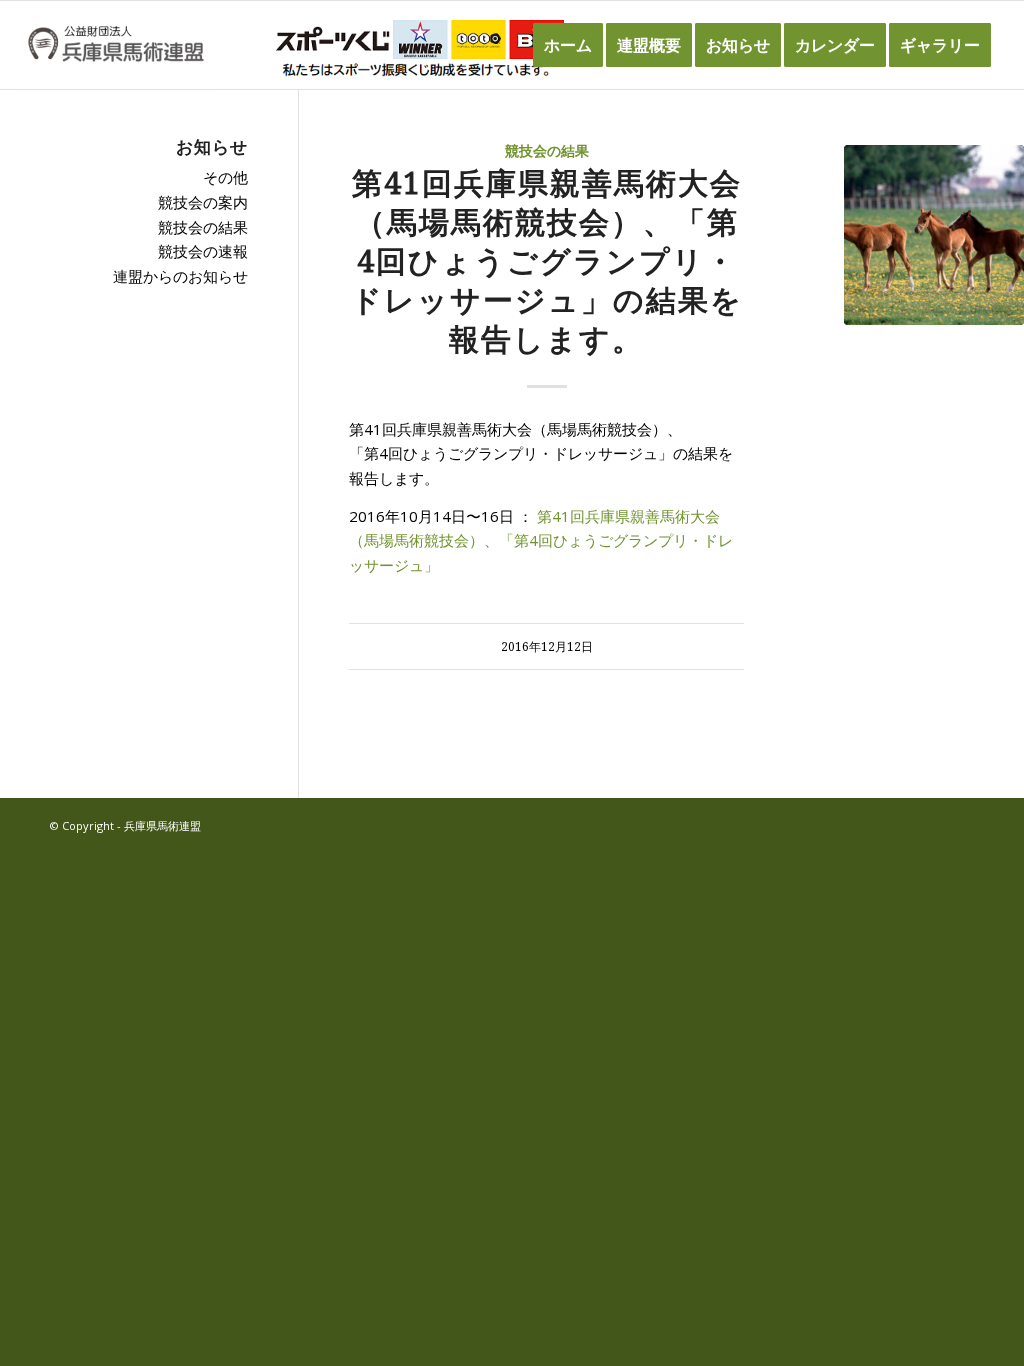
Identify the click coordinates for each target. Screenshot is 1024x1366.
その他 (225, 177)
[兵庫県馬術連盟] (115, 45)
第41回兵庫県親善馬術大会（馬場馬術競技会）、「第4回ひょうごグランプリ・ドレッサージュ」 (541, 541)
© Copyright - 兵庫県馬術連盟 (125, 825)
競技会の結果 (547, 151)
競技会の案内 (203, 202)
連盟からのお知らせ (180, 276)
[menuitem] (568, 45)
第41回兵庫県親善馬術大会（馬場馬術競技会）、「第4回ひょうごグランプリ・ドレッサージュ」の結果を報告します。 (547, 261)
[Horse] (934, 235)
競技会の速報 (203, 251)
